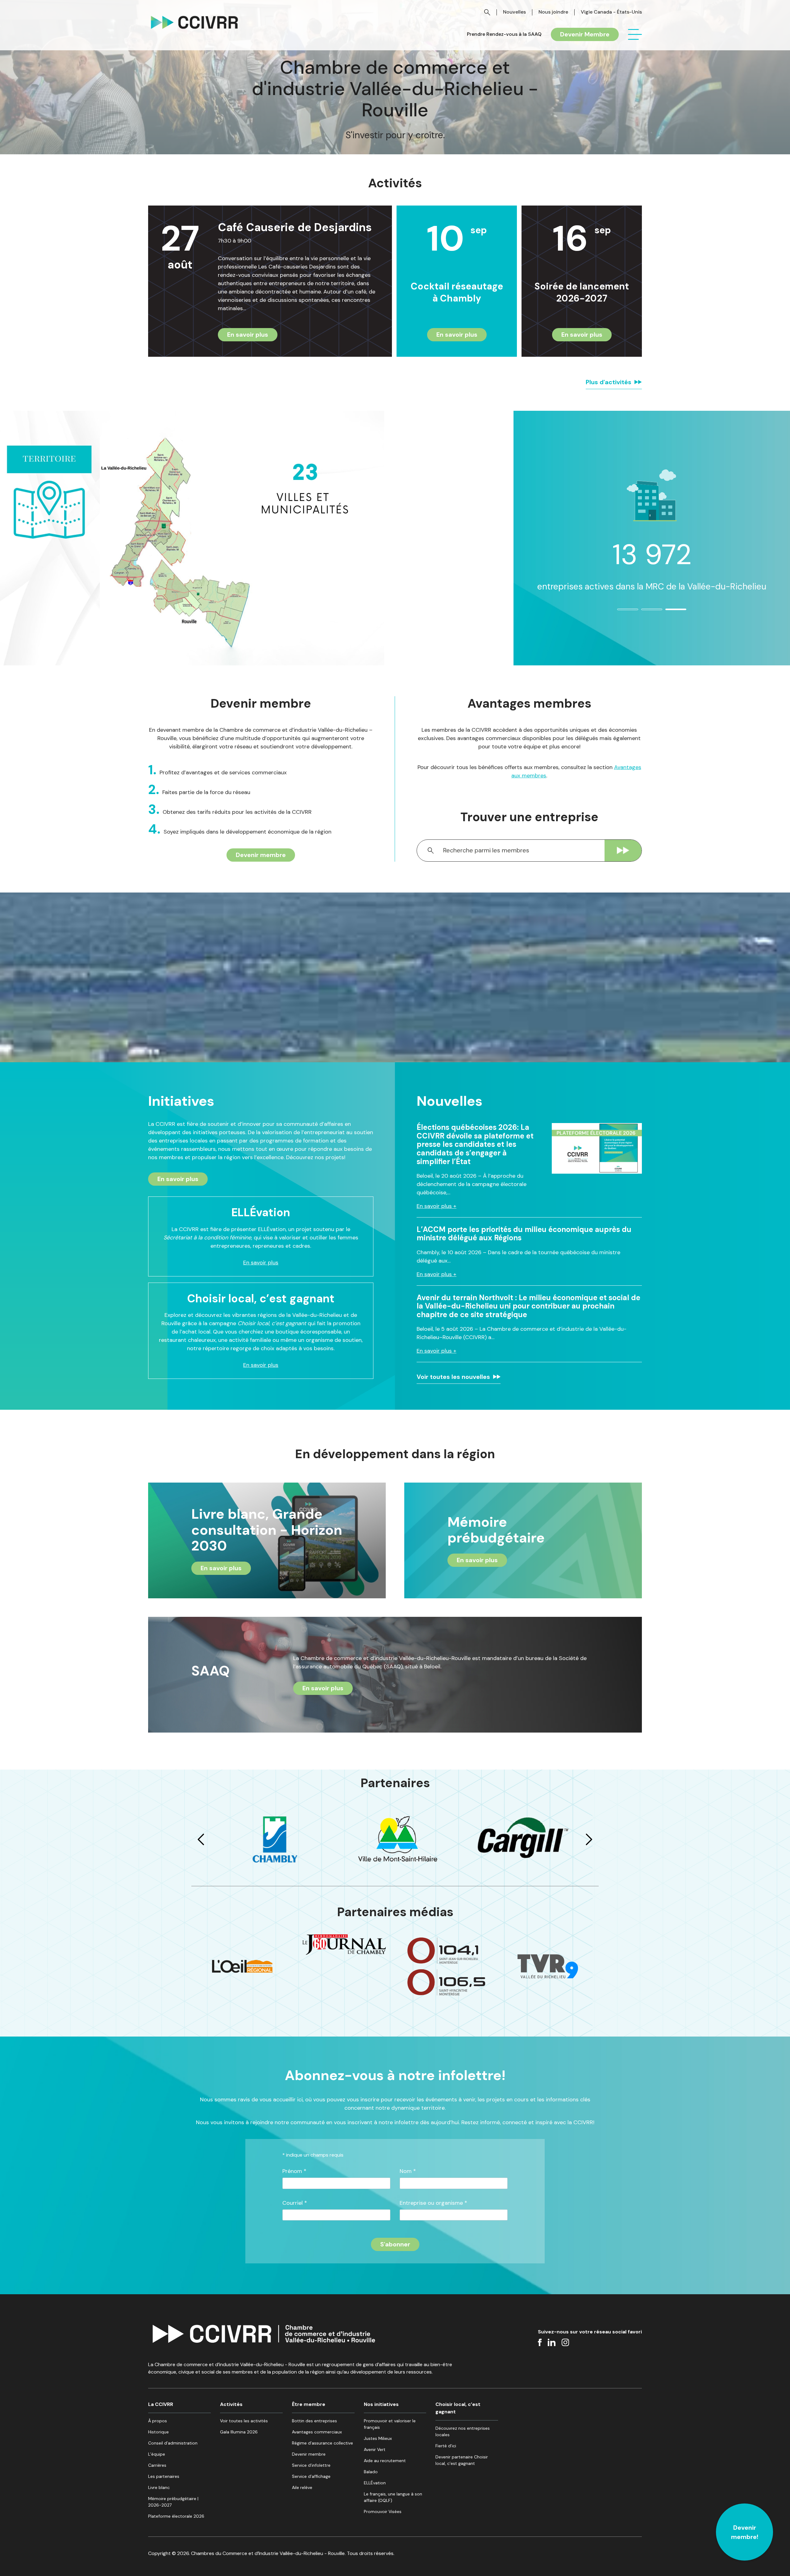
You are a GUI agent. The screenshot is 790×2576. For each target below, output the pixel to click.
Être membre (309, 2404)
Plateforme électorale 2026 (176, 2516)
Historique (158, 2432)
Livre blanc (159, 2487)
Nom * (408, 2171)
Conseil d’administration (173, 2443)
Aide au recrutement (385, 2461)
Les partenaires (164, 2476)
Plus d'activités (609, 382)
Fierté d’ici (446, 2446)
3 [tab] (669, 612)
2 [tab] (645, 612)
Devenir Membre (585, 34)
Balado (371, 2472)
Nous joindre (553, 12)
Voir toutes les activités (244, 2421)
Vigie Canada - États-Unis (611, 12)
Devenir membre (261, 855)
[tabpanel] (652, 530)
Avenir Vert (375, 2449)
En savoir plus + (437, 1206)
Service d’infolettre (311, 2465)
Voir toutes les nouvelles (453, 1377)
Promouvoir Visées (383, 2511)
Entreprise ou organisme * (433, 2203)
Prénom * (294, 2171)
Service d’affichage (311, 2476)
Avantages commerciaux (317, 2432)
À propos (158, 2421)
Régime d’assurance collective (322, 2443)
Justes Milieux (378, 2438)
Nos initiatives (381, 2404)
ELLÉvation (375, 2483)
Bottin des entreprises (314, 2421)
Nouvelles (514, 12)
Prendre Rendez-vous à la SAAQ (504, 34)
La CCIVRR (161, 2404)
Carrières (157, 2465)
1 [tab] (621, 612)
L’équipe (157, 2454)
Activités (231, 2404)
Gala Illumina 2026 (239, 2432)
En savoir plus (248, 335)
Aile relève (302, 2487)
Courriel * (295, 2203)
